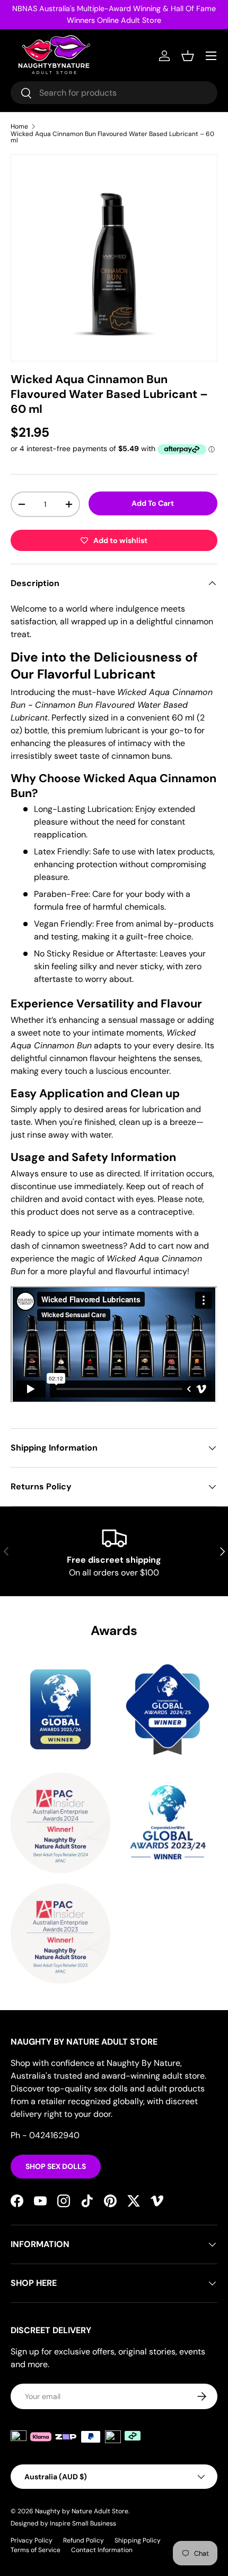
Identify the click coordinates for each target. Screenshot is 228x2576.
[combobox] (114, 93)
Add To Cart (153, 503)
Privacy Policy (32, 2540)
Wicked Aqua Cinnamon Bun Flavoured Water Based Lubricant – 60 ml (112, 137)
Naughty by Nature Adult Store (82, 2511)
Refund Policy (84, 2540)
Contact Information (102, 2550)
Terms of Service (36, 2550)
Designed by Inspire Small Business (63, 2523)
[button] (188, 56)
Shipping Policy (138, 2540)
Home (19, 126)
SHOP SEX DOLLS (56, 2166)
